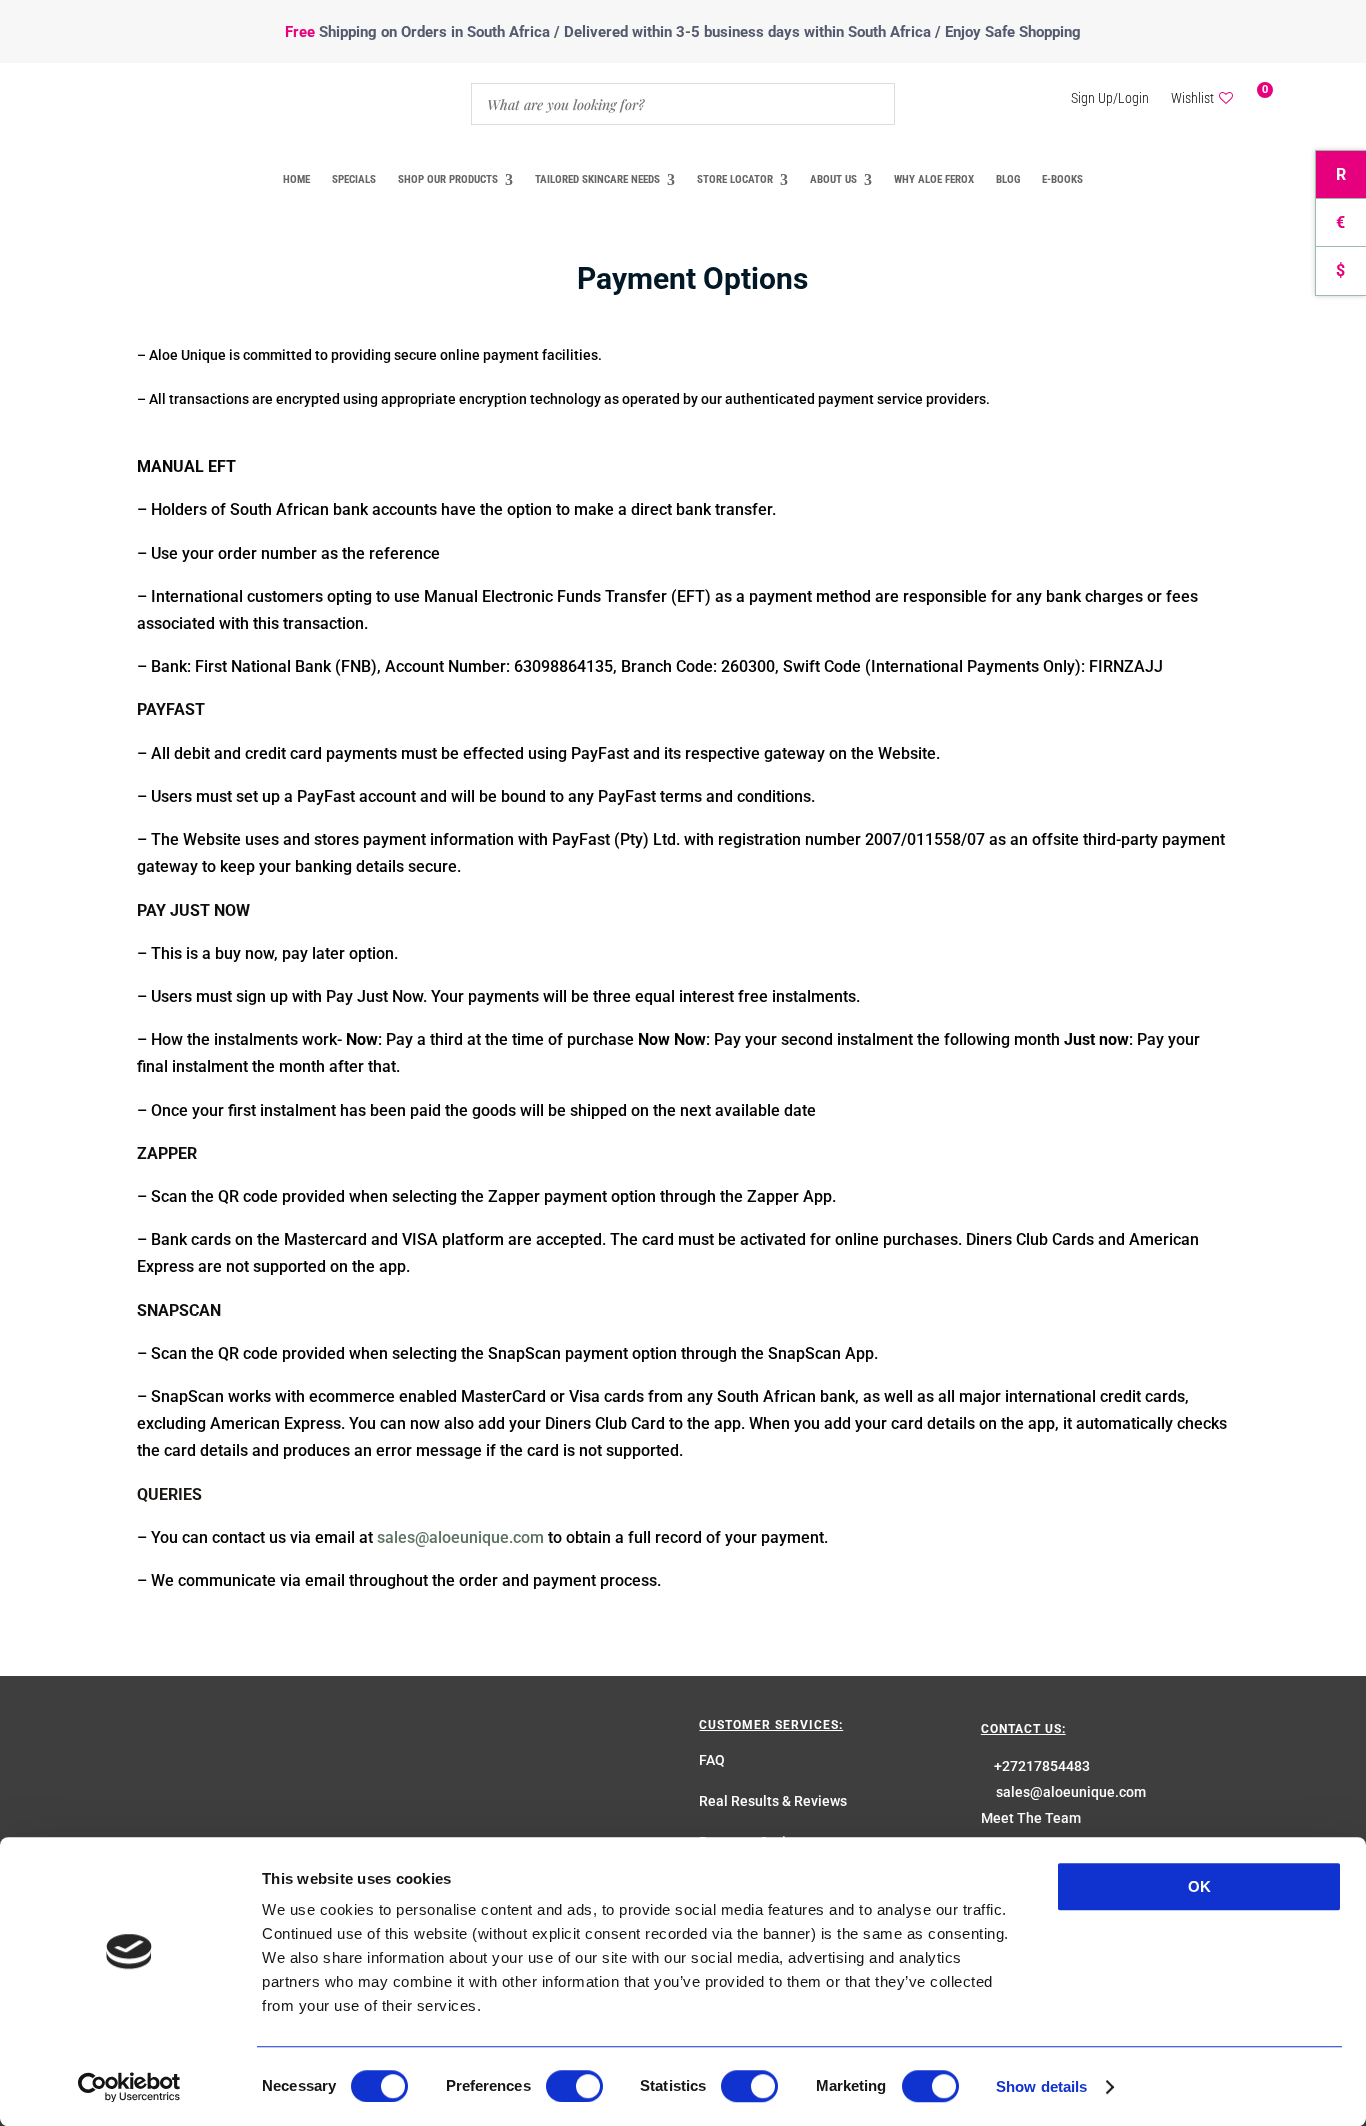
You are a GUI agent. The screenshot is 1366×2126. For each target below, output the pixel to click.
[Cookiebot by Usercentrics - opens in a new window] (129, 2087)
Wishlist (1192, 98)
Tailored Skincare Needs (597, 179)
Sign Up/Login (1110, 98)
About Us (833, 179)
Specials (354, 179)
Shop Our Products (448, 179)
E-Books (1062, 179)
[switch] (574, 2086)
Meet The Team (1031, 1818)
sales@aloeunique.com (460, 1537)
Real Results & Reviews (773, 1801)
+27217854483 (1042, 1766)
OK (1199, 1886)
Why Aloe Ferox (934, 179)
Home (296, 179)
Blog (1008, 179)
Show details (1041, 2086)
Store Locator (735, 179)
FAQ (712, 1760)
